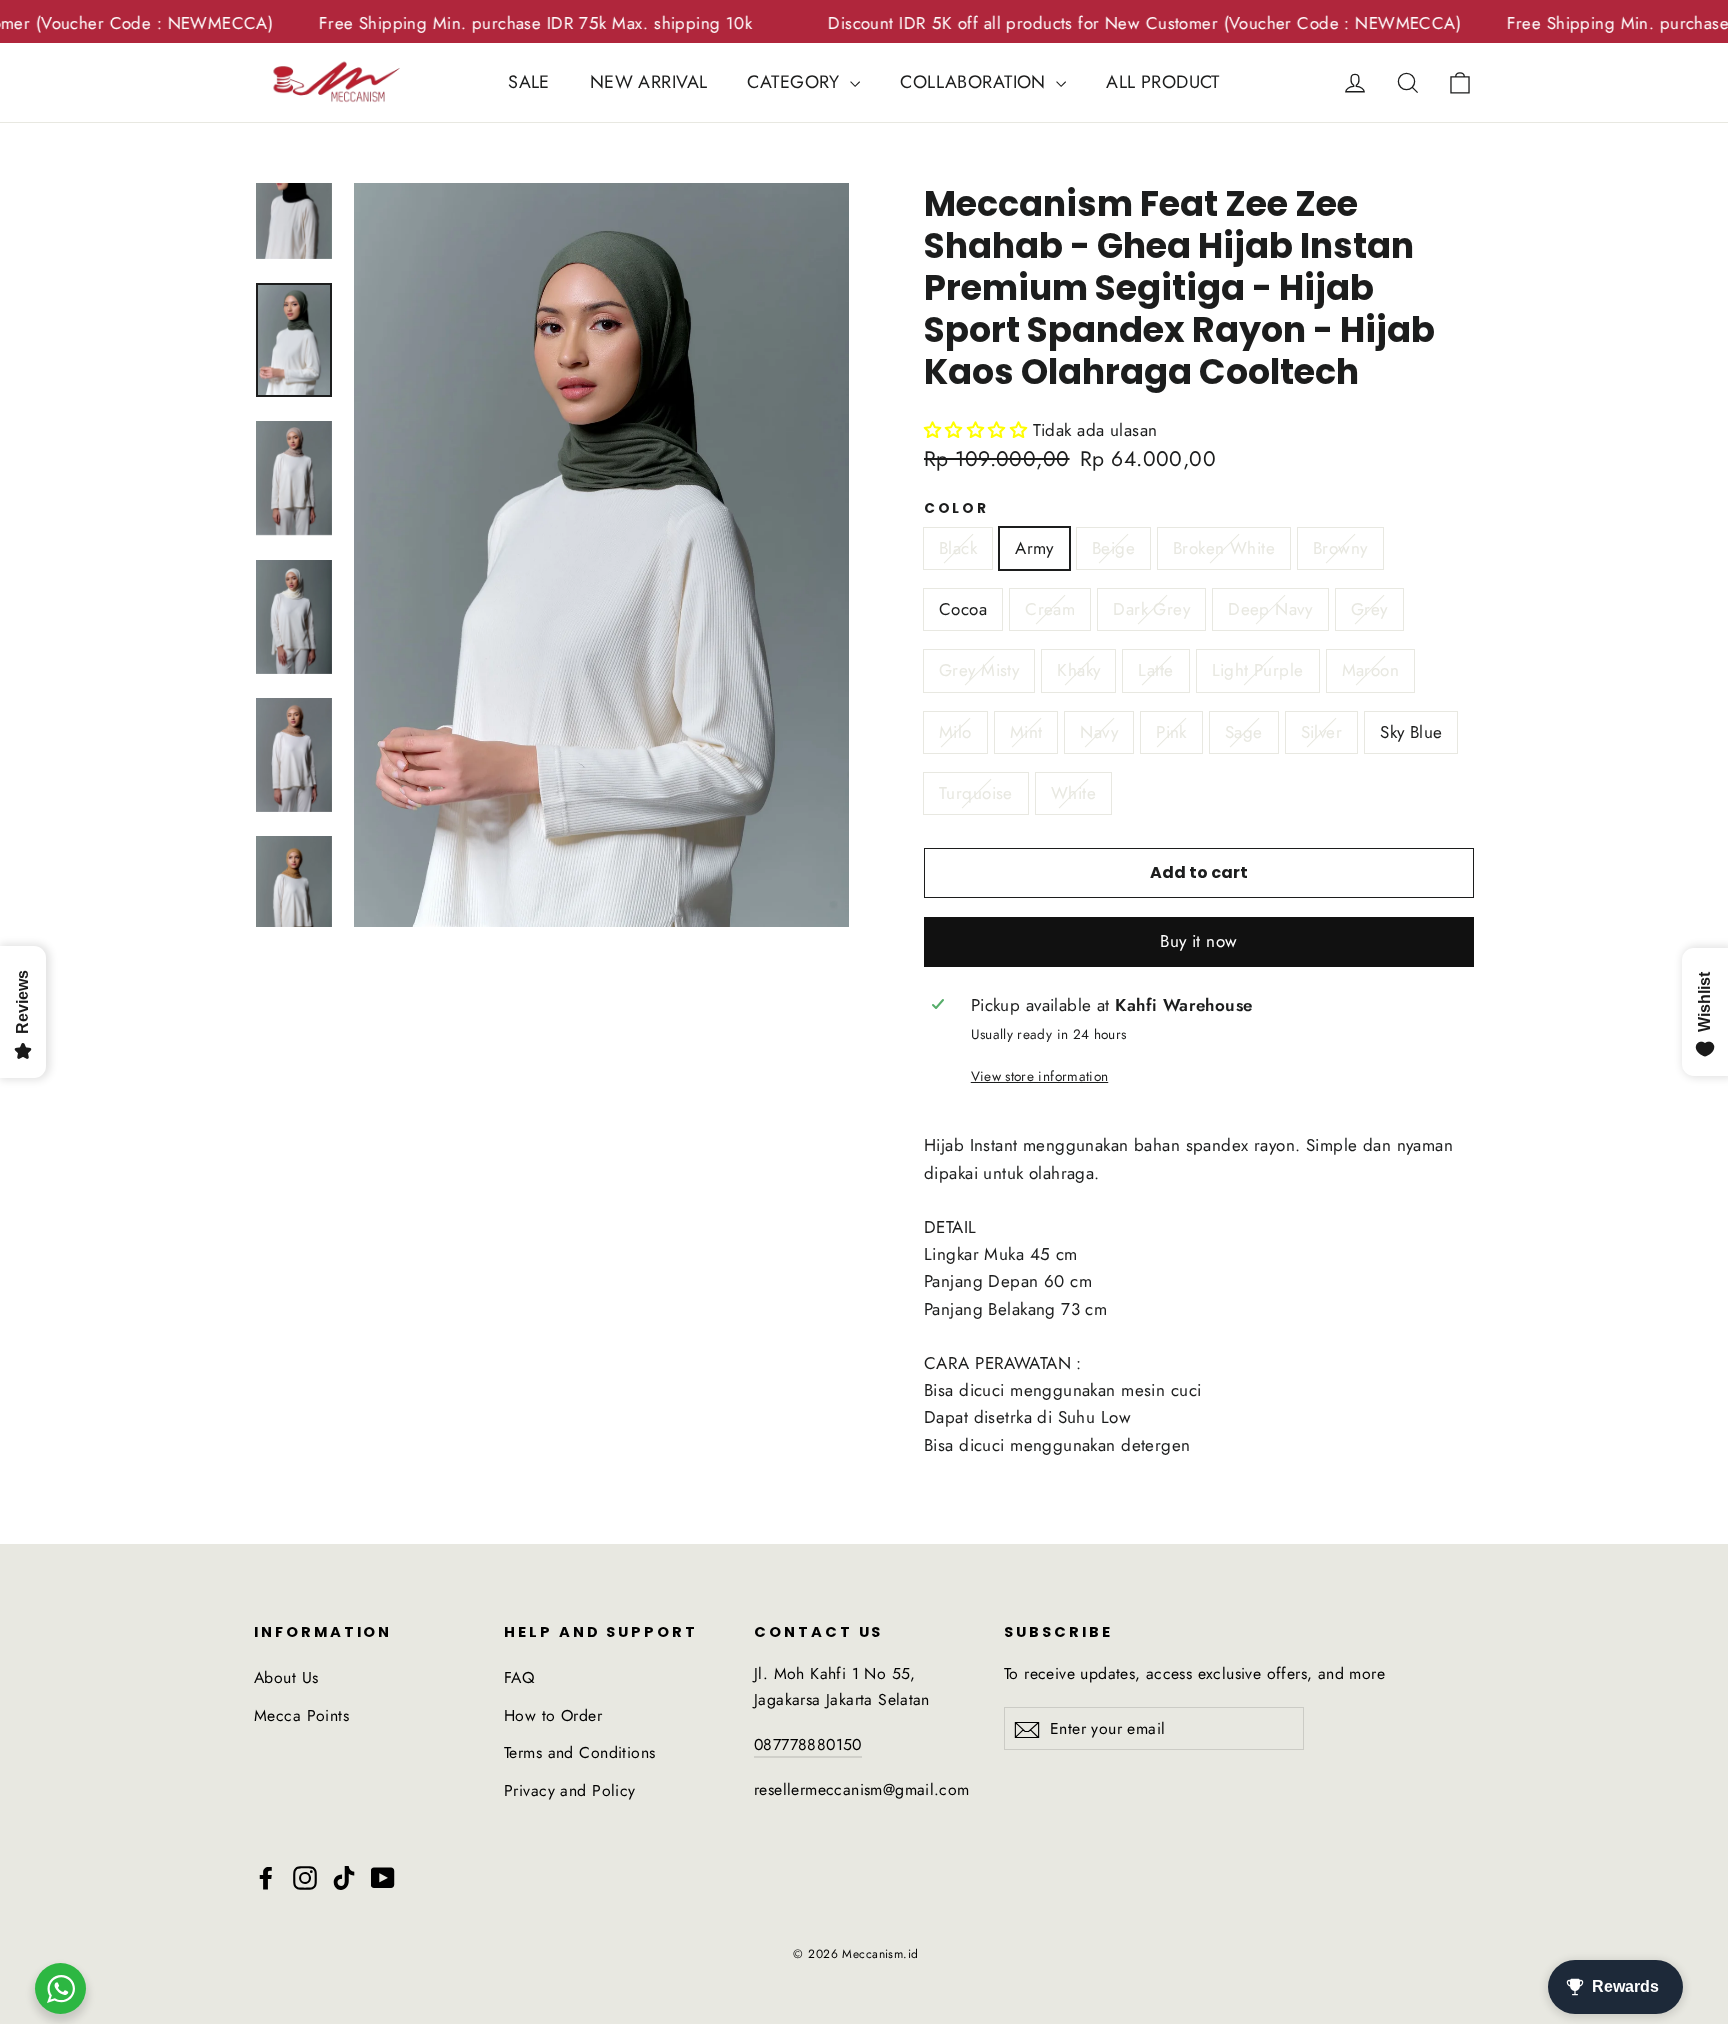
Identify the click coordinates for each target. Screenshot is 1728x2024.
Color (956, 509)
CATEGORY (796, 82)
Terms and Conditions (580, 1752)
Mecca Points (301, 1715)
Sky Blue (1411, 732)
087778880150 (808, 1744)
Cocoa (963, 609)
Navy (1099, 732)
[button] (1199, 942)
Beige (1113, 548)
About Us (286, 1677)
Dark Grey (1151, 609)
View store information (1039, 1076)
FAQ (519, 1677)
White (1073, 793)
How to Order (553, 1715)
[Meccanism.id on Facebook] (266, 1876)
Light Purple (1258, 670)
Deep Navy (1270, 609)
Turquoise (976, 793)
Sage (1244, 732)
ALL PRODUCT (1163, 82)
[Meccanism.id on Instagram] (305, 1876)
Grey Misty (979, 670)
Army (1034, 548)
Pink (1171, 732)
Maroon (1371, 670)
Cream (1050, 609)
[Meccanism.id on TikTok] (344, 1876)
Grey (1369, 609)
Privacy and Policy (570, 1790)
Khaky (1078, 670)
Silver (1322, 732)
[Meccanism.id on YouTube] (383, 1876)
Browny (1340, 548)
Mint (1026, 732)
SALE (529, 82)
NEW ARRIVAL (649, 82)
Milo (955, 732)
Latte (1155, 670)
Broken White (1224, 548)
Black (958, 548)
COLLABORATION (975, 82)
